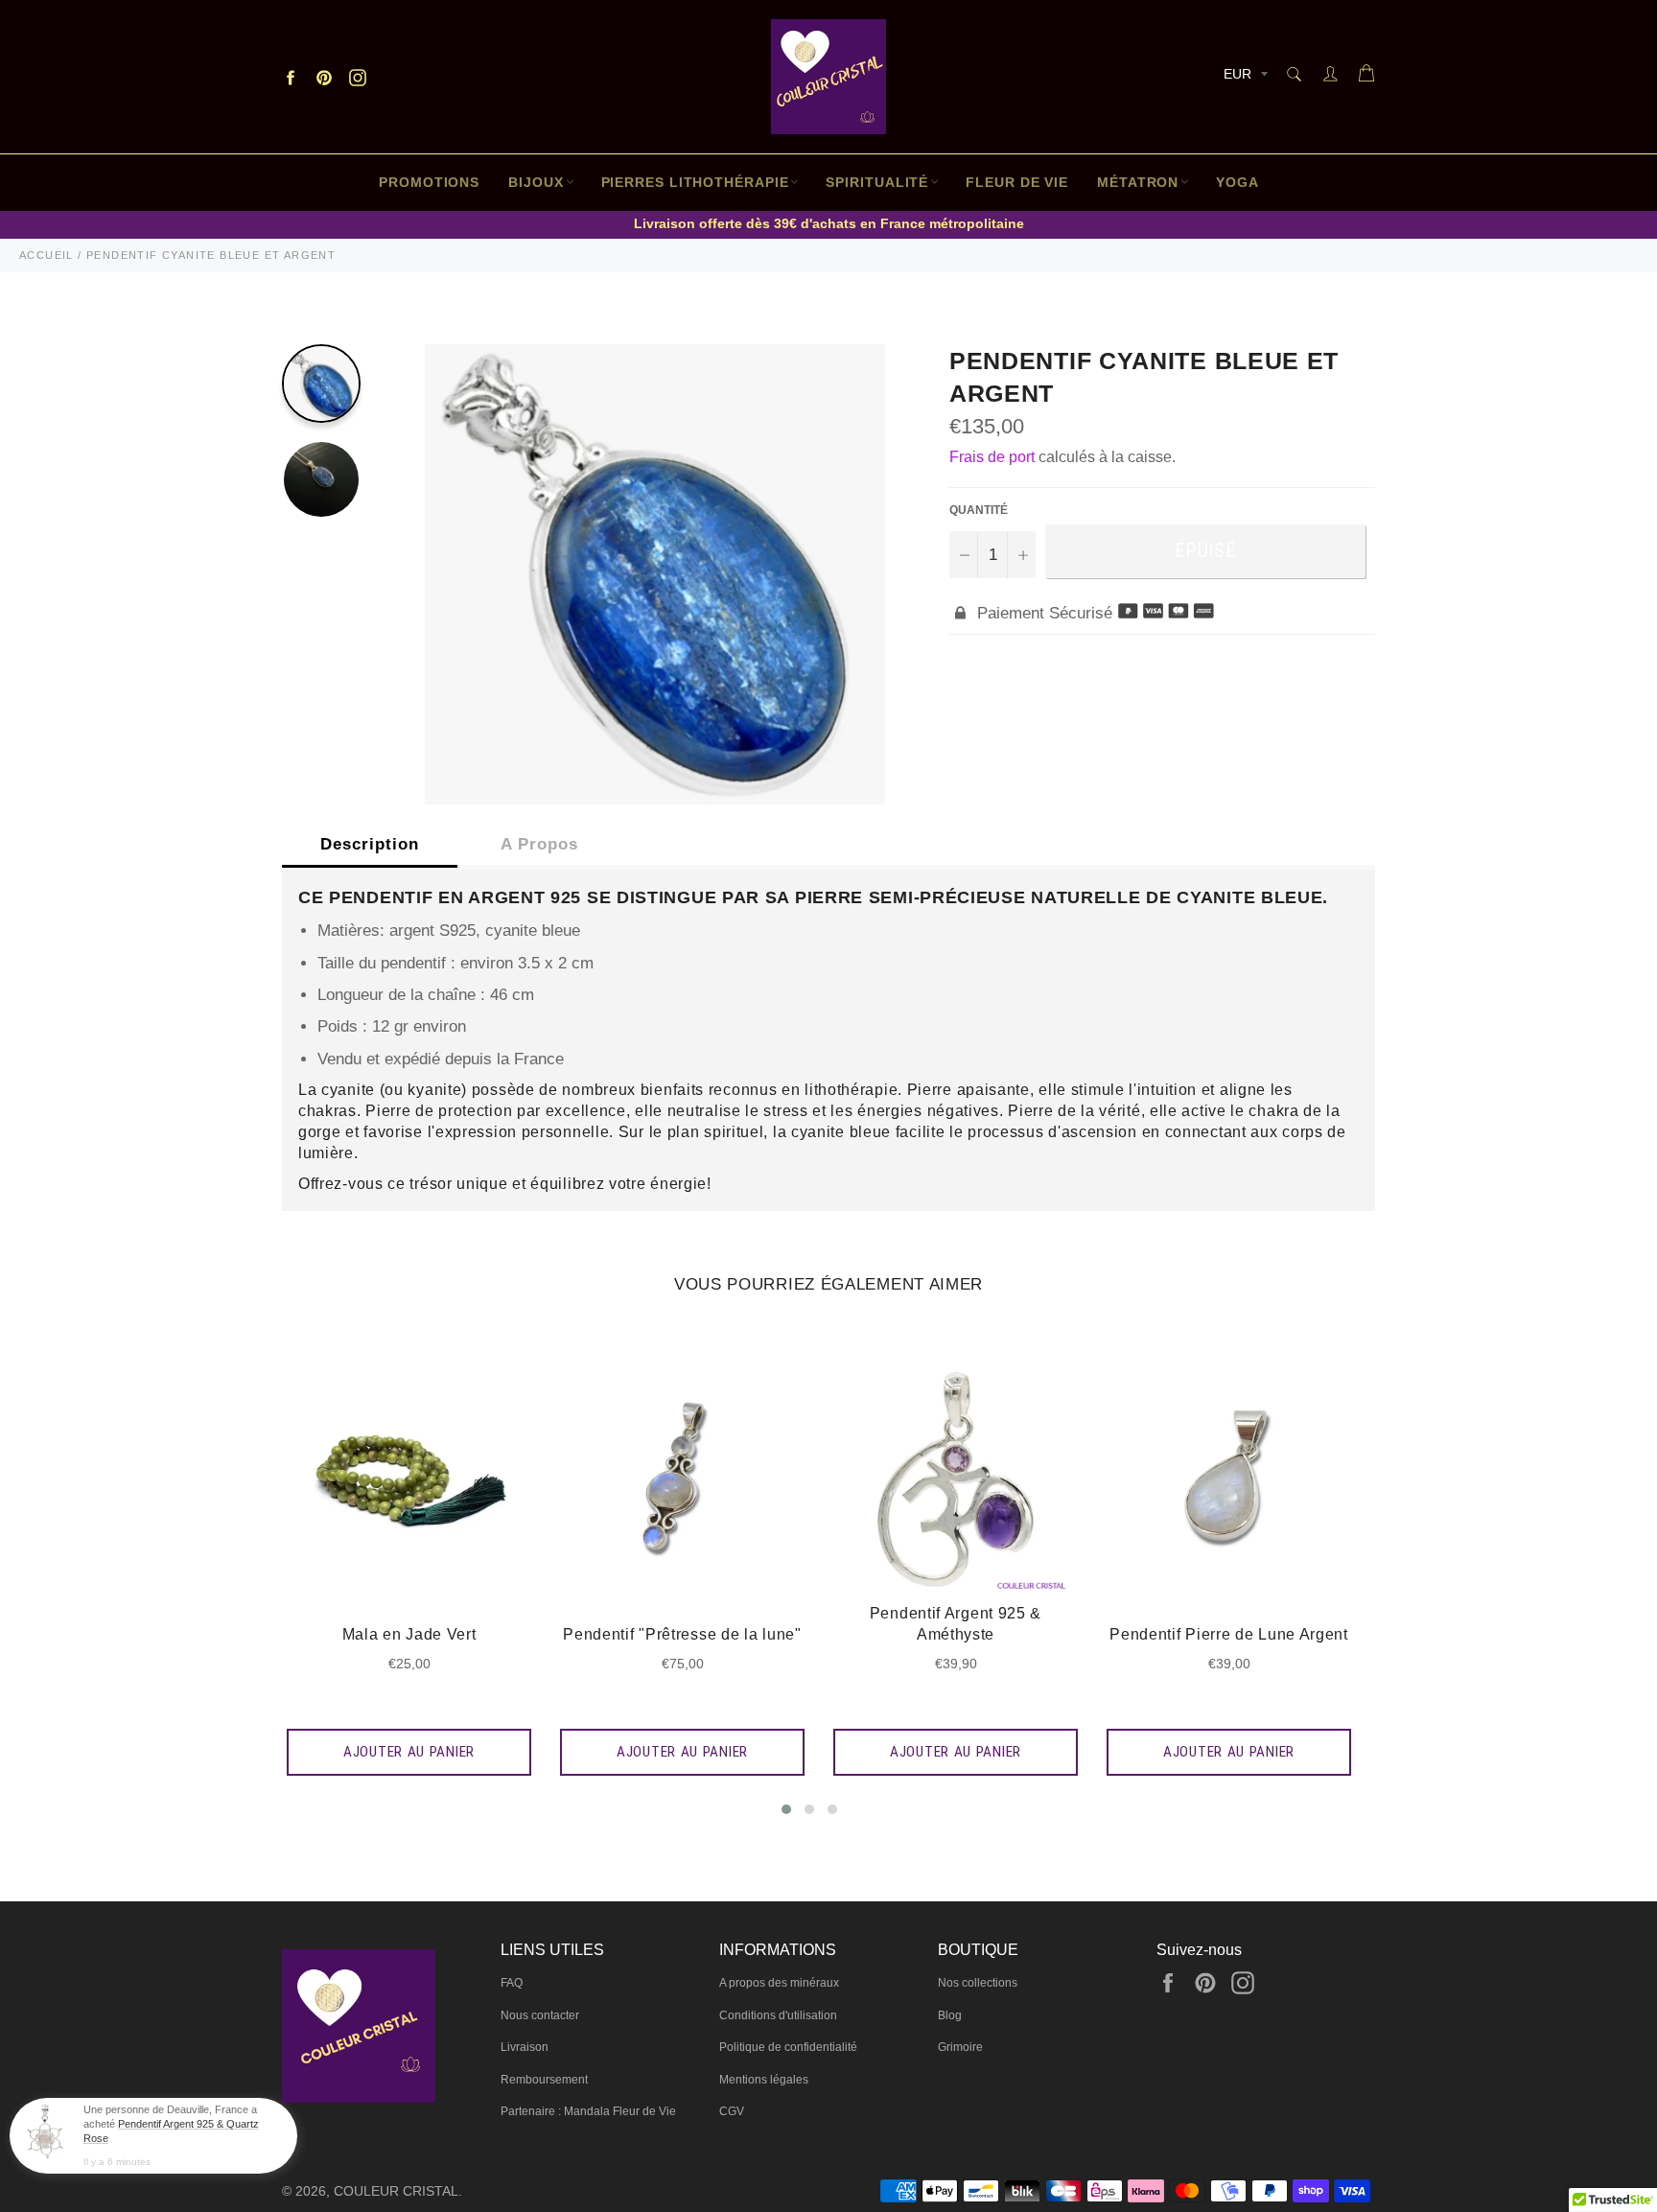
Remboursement (544, 2080)
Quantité (979, 510)
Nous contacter (540, 2015)
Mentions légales (764, 2080)
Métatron (1138, 182)
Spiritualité (877, 182)
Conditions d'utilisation (778, 2015)
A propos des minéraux (779, 1983)
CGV (732, 2111)
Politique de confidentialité (788, 2047)
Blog (950, 2015)
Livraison (525, 2047)
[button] (786, 1809)
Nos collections (978, 1983)
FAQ (512, 1983)
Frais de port (992, 457)
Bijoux (536, 182)
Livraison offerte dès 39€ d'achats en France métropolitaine (829, 223)
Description (370, 844)
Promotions (429, 182)
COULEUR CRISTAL (396, 2191)
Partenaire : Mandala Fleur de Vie (588, 2111)
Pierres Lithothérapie (695, 182)
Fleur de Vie (1017, 182)
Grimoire (960, 2047)
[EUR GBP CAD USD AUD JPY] (1244, 77)
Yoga (1237, 182)
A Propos (539, 844)
